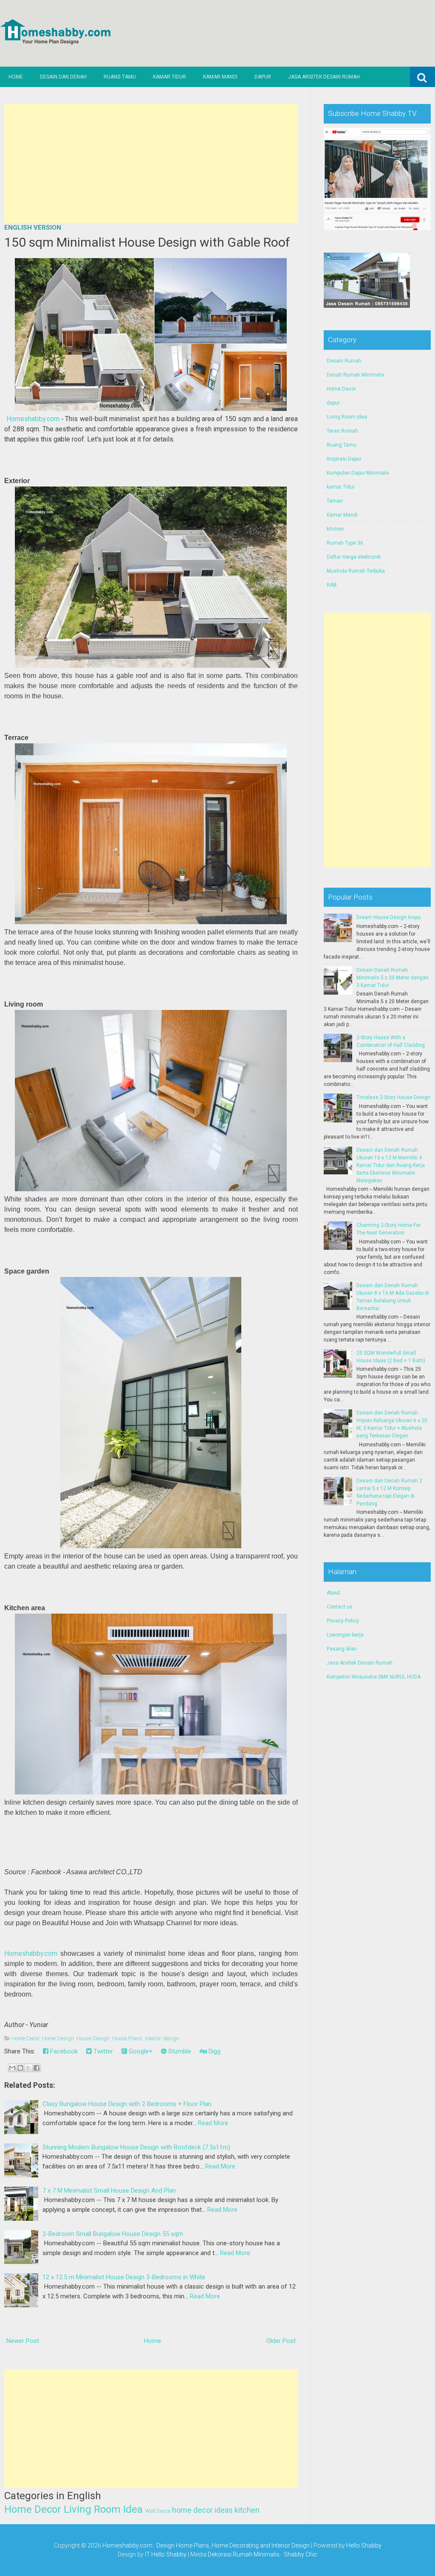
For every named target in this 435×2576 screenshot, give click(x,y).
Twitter (102, 2051)
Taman (335, 501)
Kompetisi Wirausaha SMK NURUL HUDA (374, 1677)
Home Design (58, 2038)
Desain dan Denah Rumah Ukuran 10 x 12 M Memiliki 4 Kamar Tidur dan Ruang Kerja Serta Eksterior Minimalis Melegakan (391, 1165)
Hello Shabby (364, 2545)
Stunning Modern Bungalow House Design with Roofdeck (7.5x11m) (136, 2147)
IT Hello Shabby (166, 2554)
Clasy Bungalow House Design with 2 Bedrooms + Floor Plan (127, 2104)
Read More (213, 2123)
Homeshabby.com (33, 419)
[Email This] (12, 2068)
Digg (214, 2051)
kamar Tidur (341, 487)
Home (16, 77)
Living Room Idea (103, 2509)
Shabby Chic (301, 2554)
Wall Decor (158, 2511)
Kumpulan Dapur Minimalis (358, 473)
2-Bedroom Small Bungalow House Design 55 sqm (113, 2234)
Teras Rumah (342, 431)
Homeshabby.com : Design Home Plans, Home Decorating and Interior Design (206, 2545)
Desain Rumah (344, 361)
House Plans (127, 2038)
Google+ (140, 2051)
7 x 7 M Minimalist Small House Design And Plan (109, 2191)
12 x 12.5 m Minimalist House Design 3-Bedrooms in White (124, 2277)
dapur (333, 403)
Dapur (263, 77)
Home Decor (25, 2038)
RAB (332, 585)
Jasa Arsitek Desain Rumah (324, 77)
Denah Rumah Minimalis (356, 375)
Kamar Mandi (220, 77)
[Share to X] (28, 2068)
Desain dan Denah (63, 77)
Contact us (340, 1607)
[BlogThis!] (20, 2068)
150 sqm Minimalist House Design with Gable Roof (147, 242)
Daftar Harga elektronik (354, 557)
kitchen (247, 2510)
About (333, 1593)
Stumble (179, 2051)
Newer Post (23, 2341)
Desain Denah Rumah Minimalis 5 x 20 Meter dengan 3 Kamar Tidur (393, 978)
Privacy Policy (343, 1621)
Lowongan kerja (345, 1635)
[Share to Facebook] (37, 2068)
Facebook (63, 2051)
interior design (162, 2038)
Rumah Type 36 (345, 543)
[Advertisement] (151, 163)
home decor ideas (202, 2510)
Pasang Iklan (342, 1649)
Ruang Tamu (120, 77)
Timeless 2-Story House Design (393, 1097)
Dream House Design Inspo (388, 917)
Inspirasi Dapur (344, 459)
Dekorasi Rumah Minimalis (244, 2554)
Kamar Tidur (169, 77)
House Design (93, 2038)
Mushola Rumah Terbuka (356, 571)
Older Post (281, 2341)
